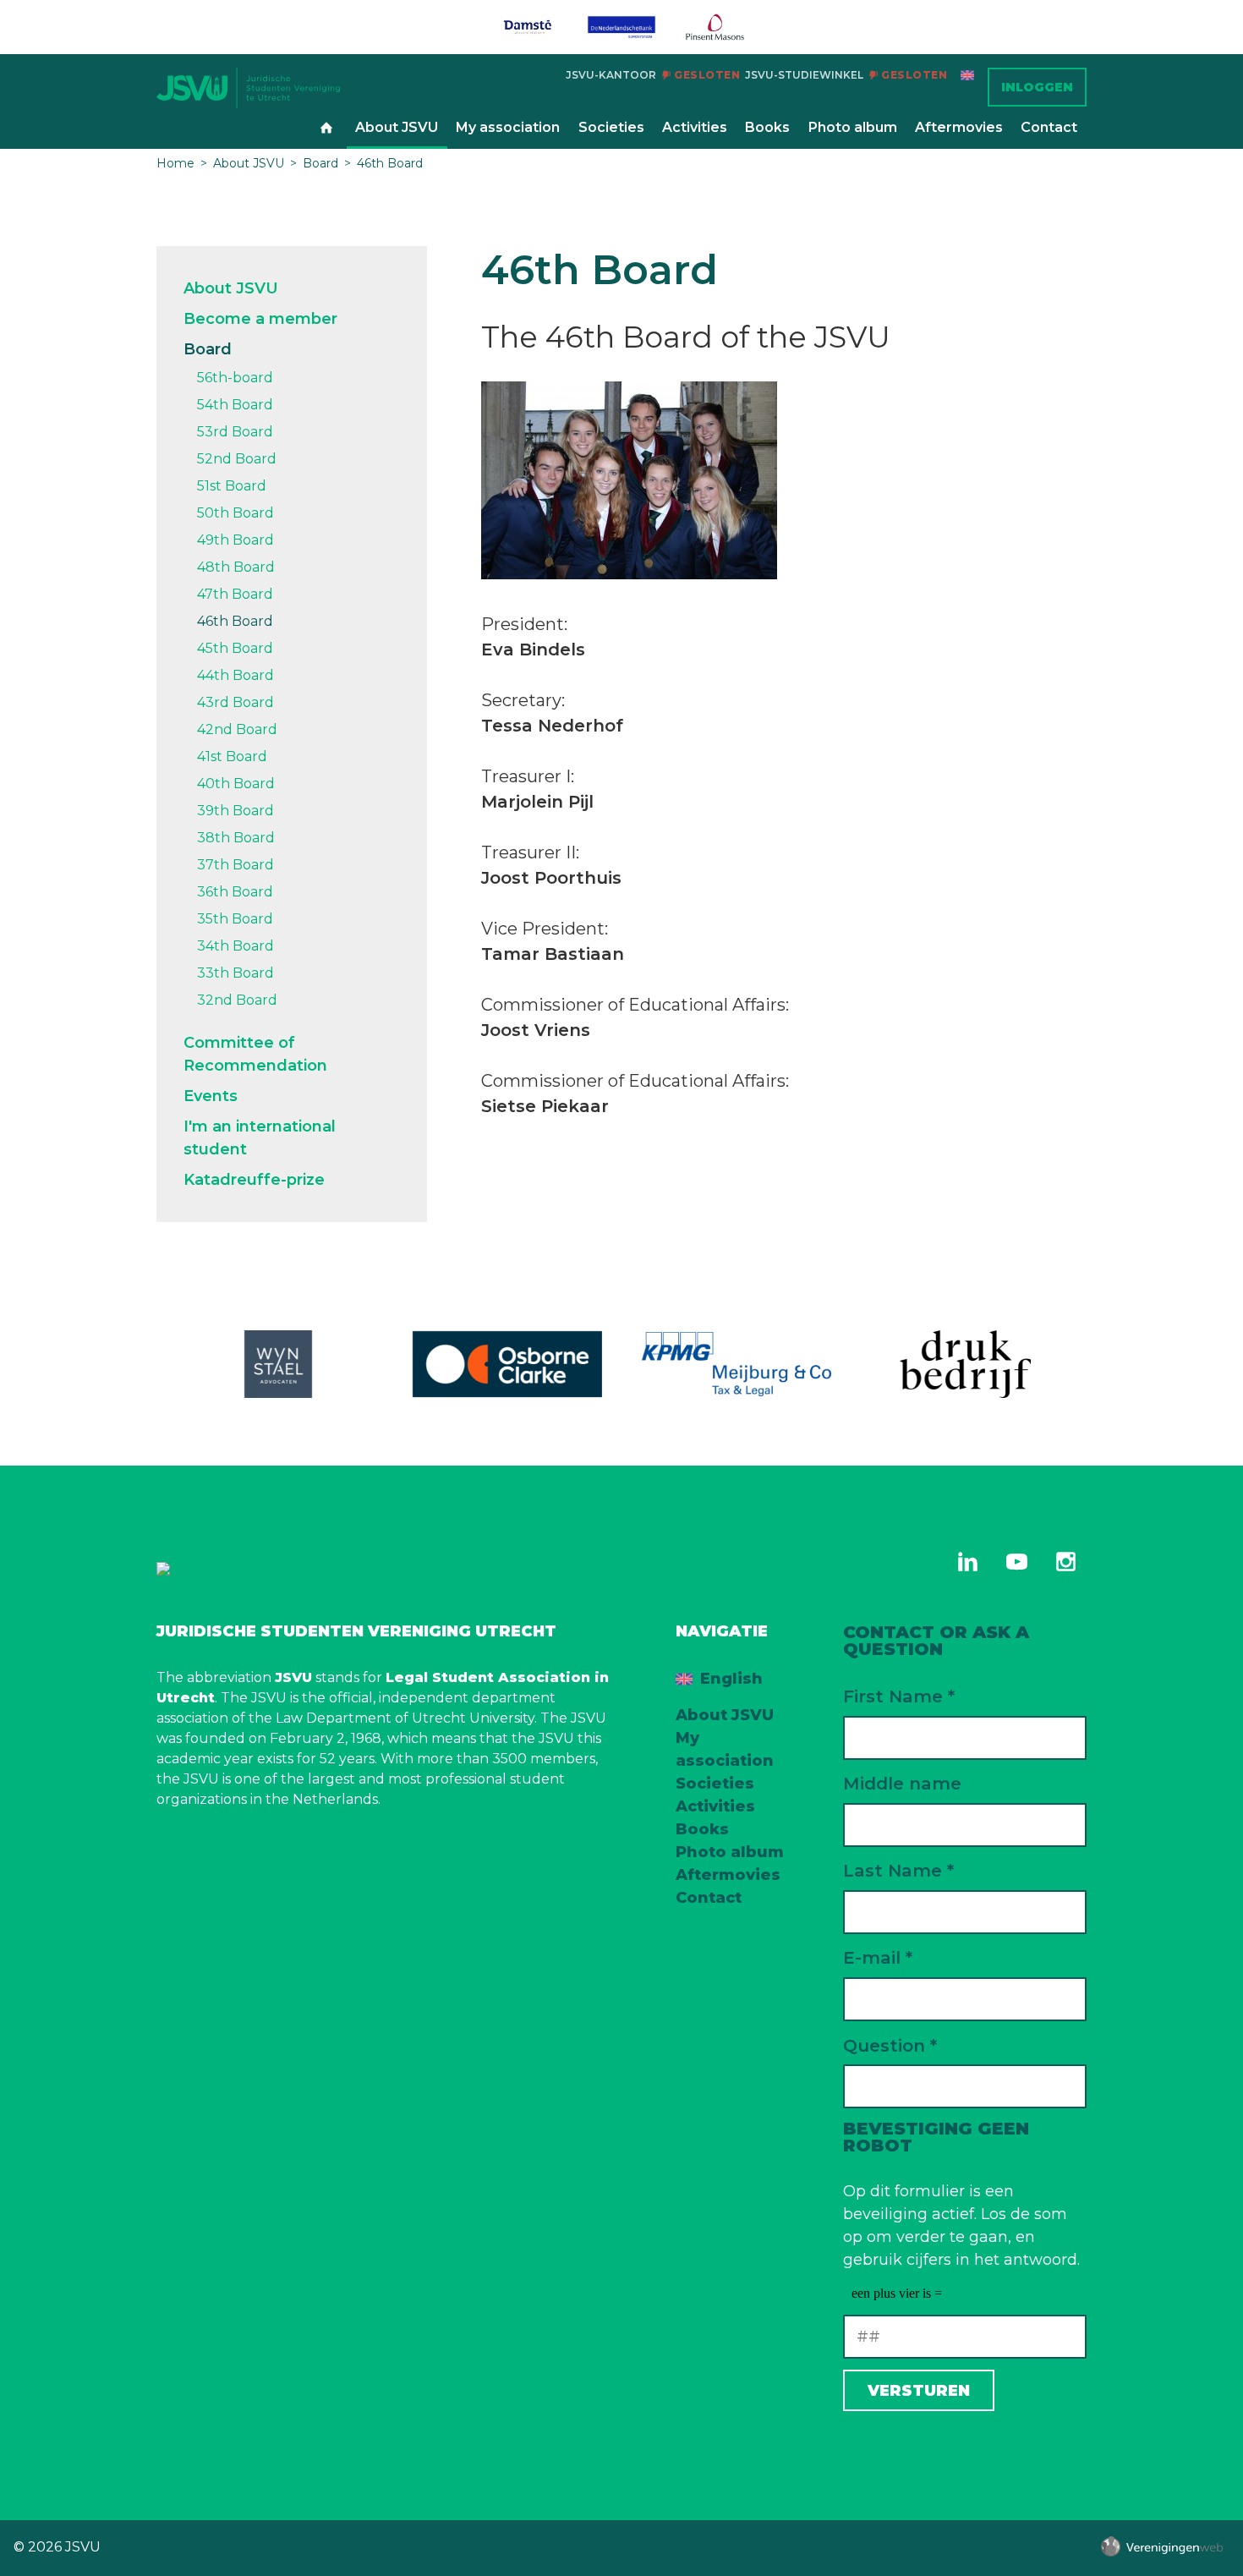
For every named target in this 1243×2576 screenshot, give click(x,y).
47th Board (235, 594)
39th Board (235, 811)
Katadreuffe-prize (254, 1180)
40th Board (236, 784)
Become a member (260, 319)
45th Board (235, 648)
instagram (1065, 1561)
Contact (1049, 127)
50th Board (235, 513)
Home (326, 129)
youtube (1016, 1561)
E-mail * (878, 1957)
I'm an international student (260, 1138)
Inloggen (1037, 87)
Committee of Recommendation (255, 1054)
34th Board (235, 946)
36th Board (235, 892)
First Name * (899, 1696)
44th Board (235, 675)
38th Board (236, 838)
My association (508, 127)
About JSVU (397, 127)
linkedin (967, 1561)
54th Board (235, 405)
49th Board (235, 540)
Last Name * (898, 1870)
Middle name (902, 1783)
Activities (695, 127)
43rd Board (235, 702)
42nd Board (237, 729)
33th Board (235, 973)
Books (767, 127)
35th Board (235, 919)
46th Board (390, 163)
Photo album (853, 127)
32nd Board (237, 1000)
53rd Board (235, 432)
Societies (611, 127)
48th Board (236, 567)
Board (320, 163)
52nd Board (237, 459)
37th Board (235, 865)
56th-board (235, 378)
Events (211, 1096)
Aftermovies (959, 127)
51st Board (232, 486)
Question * (890, 2045)
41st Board (232, 756)
